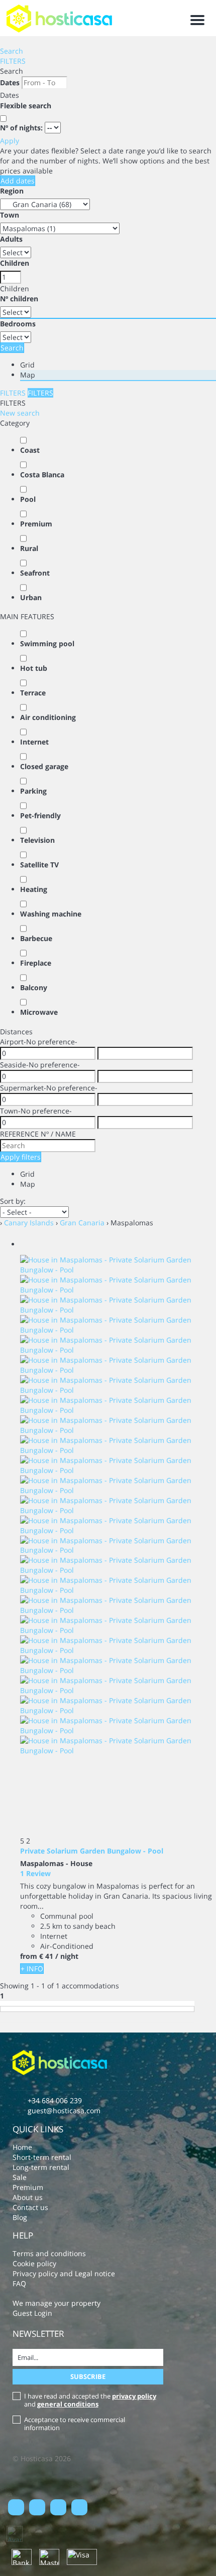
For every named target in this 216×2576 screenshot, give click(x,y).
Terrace (33, 693)
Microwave (39, 1012)
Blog (20, 2217)
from (29, 1956)
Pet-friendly (40, 815)
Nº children (19, 299)
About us (28, 2197)
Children (15, 263)
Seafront (35, 573)
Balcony (34, 987)
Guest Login (32, 2313)
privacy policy (134, 2396)
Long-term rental (41, 2167)
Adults (11, 239)
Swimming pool (47, 643)
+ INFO (32, 1969)
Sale (20, 2177)
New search (20, 413)
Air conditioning (48, 717)
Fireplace (36, 963)
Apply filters (21, 1157)
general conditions (68, 2404)
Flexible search (27, 106)
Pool (28, 499)
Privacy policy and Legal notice (64, 2273)
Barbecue (36, 938)
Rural (29, 548)
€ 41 (46, 1956)
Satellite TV (39, 865)
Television (37, 840)
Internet (34, 742)
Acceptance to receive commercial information (75, 2424)
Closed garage (44, 766)
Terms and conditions (49, 2253)
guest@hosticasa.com (64, 2110)
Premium (36, 524)
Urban (31, 597)
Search (12, 51)
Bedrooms (18, 324)
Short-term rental (42, 2157)
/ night (67, 1956)
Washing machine (51, 914)
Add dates (18, 181)
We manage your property (57, 2303)
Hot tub (34, 668)
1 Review (35, 1873)
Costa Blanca (42, 475)
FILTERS (13, 61)
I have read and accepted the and (90, 2400)
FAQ (19, 2283)
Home (22, 2147)
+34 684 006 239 (55, 2100)
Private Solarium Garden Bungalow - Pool (92, 1851)
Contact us (30, 2207)
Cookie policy (34, 2263)
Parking (33, 791)
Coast (30, 450)
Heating (34, 889)
